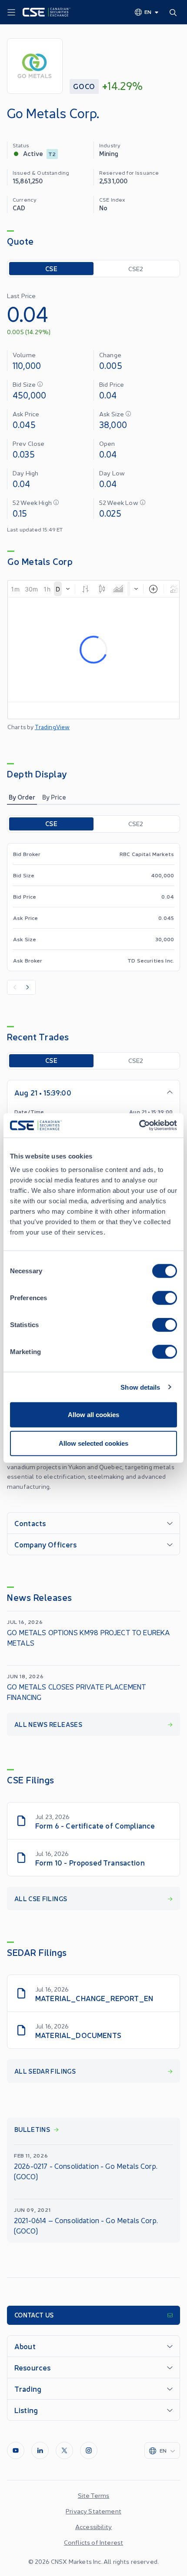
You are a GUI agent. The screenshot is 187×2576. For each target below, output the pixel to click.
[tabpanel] (93, 905)
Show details (140, 1387)
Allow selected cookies (93, 1443)
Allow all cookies (93, 1415)
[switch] (165, 1298)
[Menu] (11, 13)
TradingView (52, 727)
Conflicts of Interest (93, 2542)
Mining (109, 153)
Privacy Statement (93, 2511)
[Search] (175, 12)
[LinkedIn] (40, 2450)
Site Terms (94, 2495)
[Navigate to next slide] (28, 987)
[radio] (51, 269)
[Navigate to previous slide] (14, 987)
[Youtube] (16, 2450)
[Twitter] (64, 2450)
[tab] (22, 797)
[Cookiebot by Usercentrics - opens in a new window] (139, 1125)
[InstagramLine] (89, 2450)
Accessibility (93, 2526)
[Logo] (47, 12)
